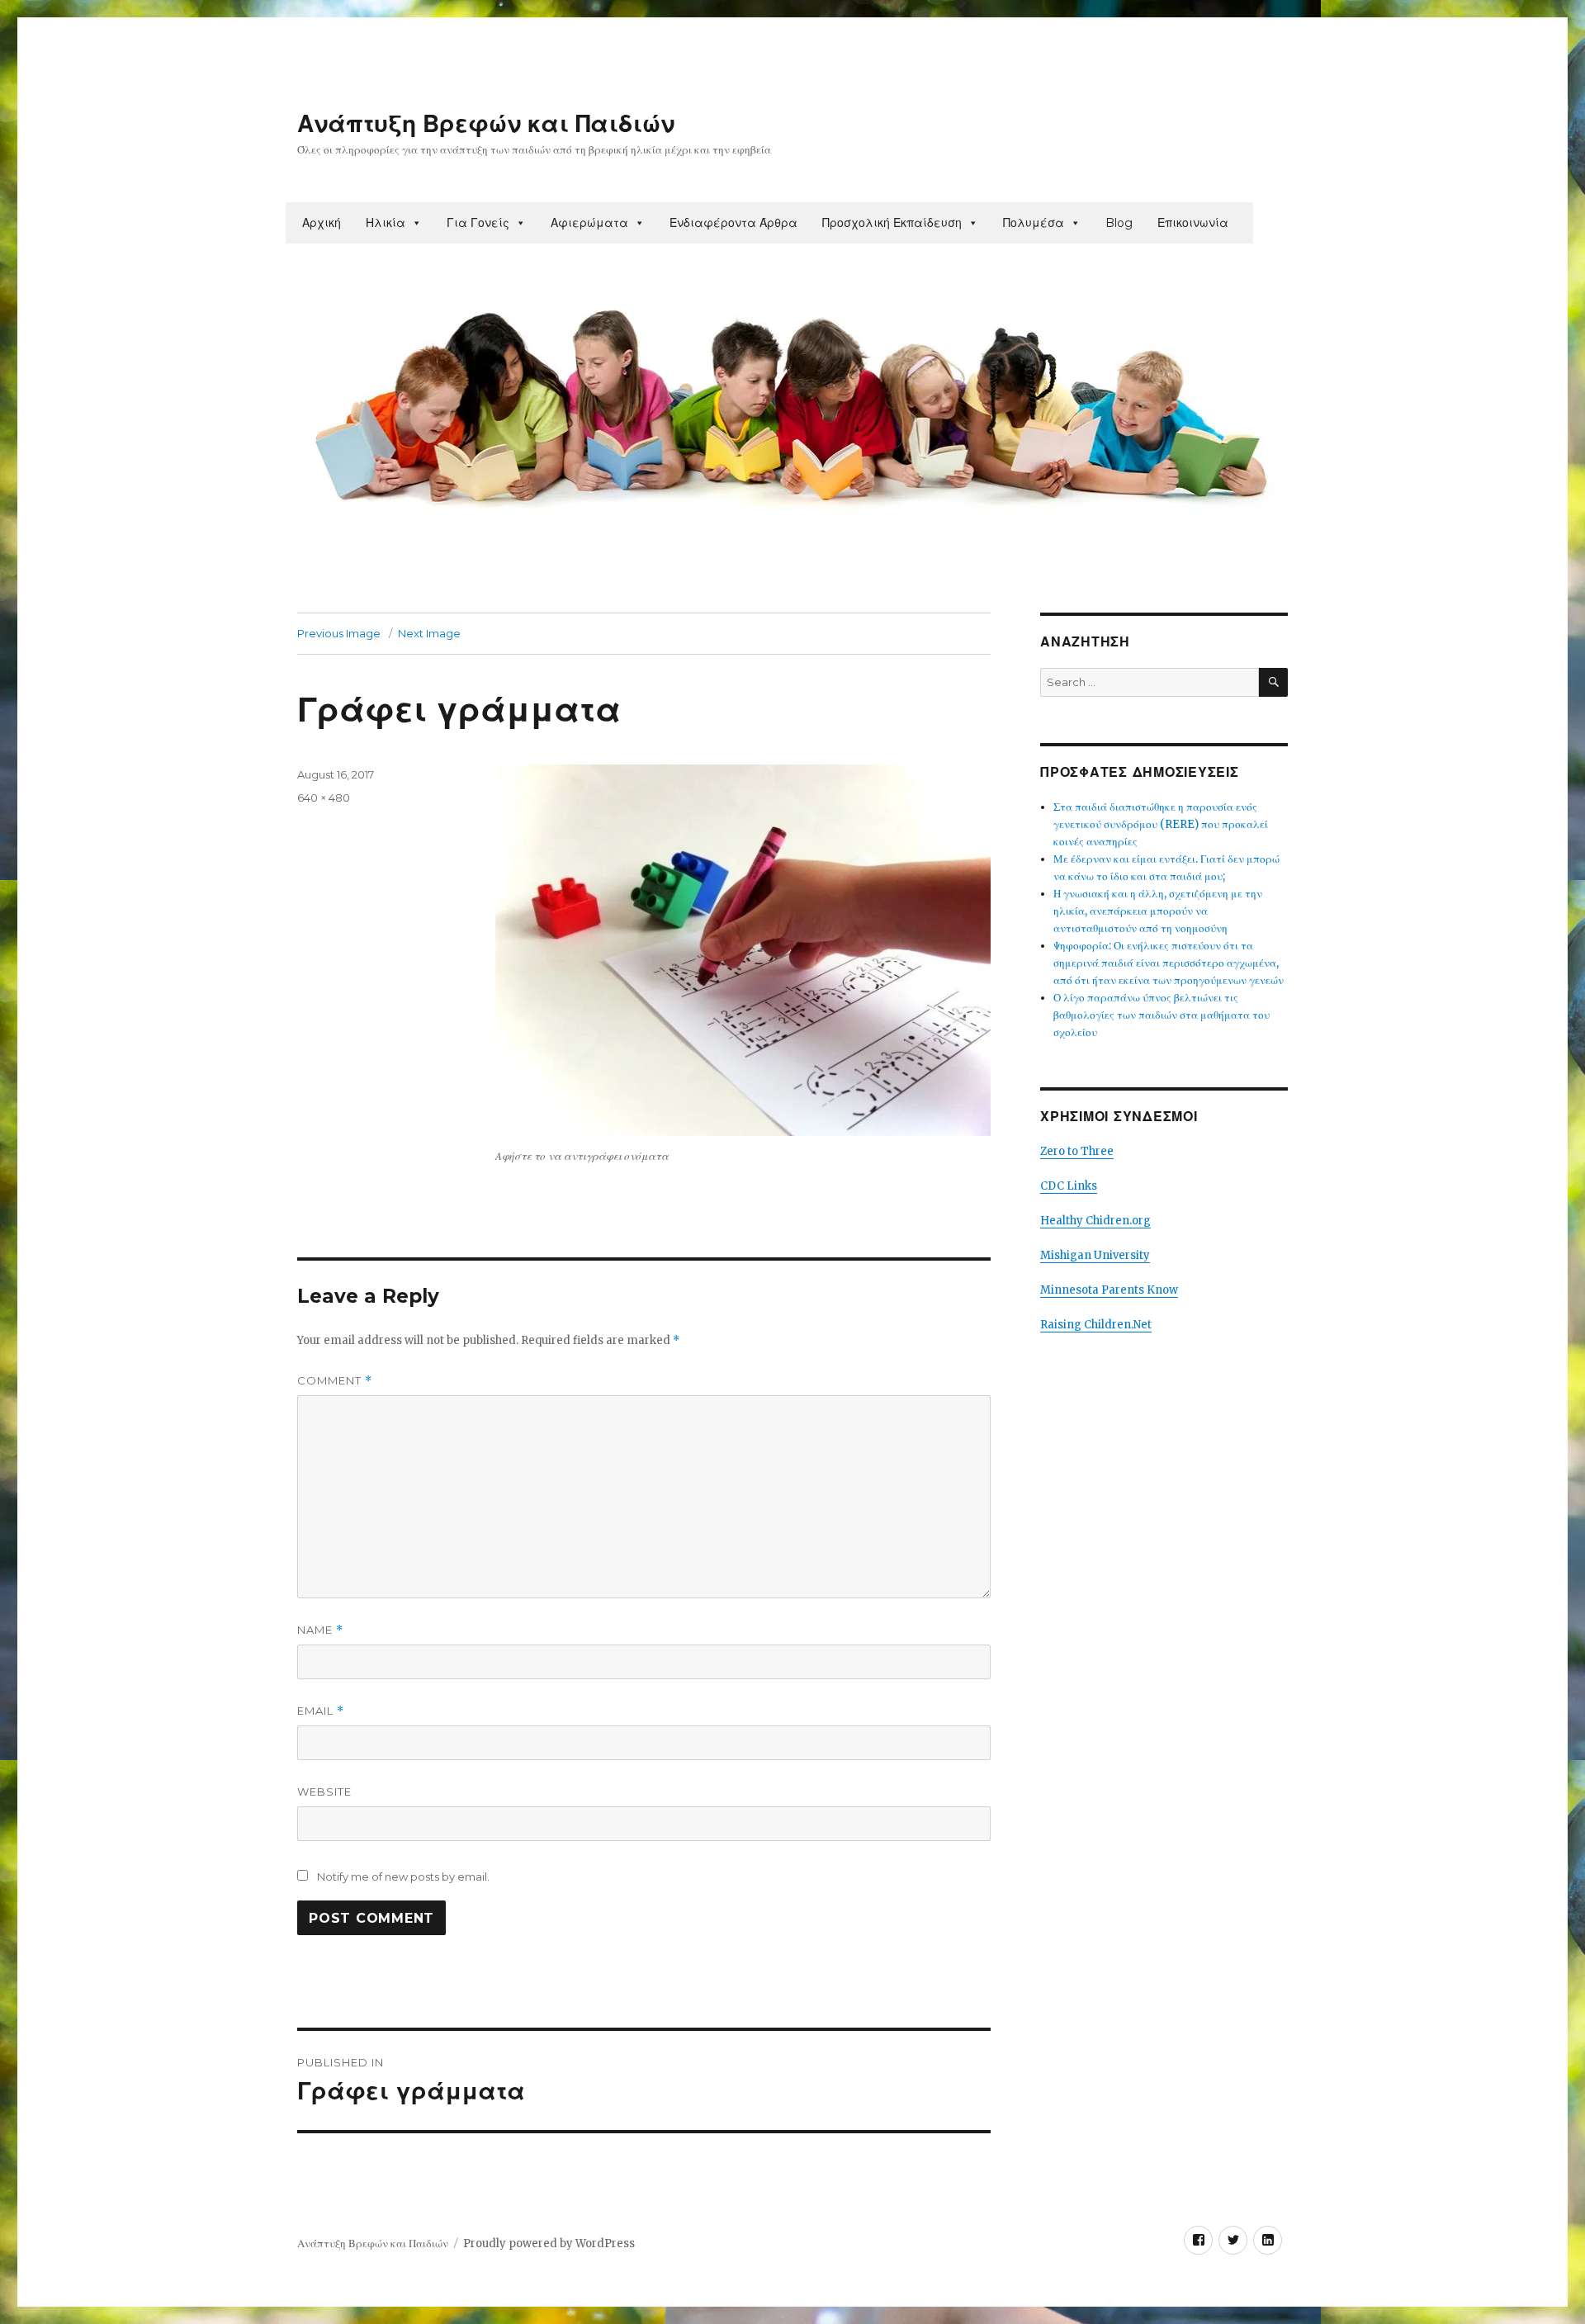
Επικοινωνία (1193, 223)
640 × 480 (324, 798)
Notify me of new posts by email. (403, 1877)
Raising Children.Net (1096, 1325)
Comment (335, 1381)
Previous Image (339, 633)
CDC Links (1069, 1186)
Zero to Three (1077, 1151)
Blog (1119, 223)
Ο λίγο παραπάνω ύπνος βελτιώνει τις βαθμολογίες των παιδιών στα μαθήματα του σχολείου (1162, 1015)
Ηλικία (386, 223)
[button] (416, 223)
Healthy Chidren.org (1095, 1221)
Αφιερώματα (589, 223)
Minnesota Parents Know (1109, 1290)
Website (324, 1792)
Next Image (429, 633)
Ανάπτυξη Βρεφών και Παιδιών (486, 124)
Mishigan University (1095, 1255)
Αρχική (322, 223)
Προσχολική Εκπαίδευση (892, 223)
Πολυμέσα (1034, 223)
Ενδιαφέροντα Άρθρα (733, 223)
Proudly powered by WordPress (549, 2244)
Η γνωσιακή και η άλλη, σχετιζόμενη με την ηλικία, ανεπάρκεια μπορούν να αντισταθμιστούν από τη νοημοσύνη (1158, 911)
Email (321, 1711)
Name (320, 1630)
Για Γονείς (478, 223)
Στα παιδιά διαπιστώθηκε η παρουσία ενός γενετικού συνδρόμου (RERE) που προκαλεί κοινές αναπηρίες (1161, 824)
